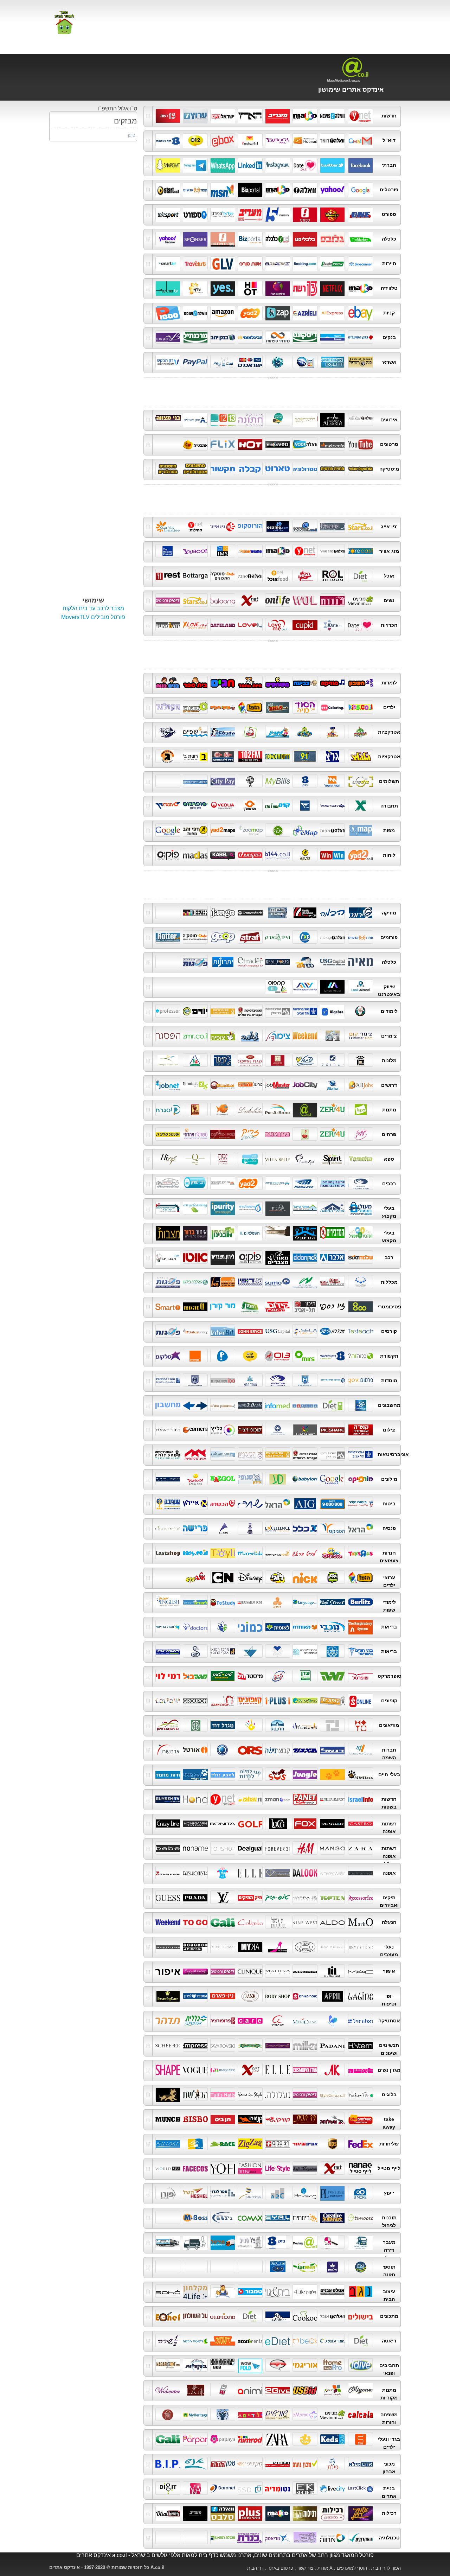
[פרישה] (195, 1528)
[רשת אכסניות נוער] (195, 1060)
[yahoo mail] (278, 140)
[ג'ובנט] (168, 1085)
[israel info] (361, 1799)
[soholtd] (168, 2291)
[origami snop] (305, 2365)
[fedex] (361, 2143)
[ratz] (278, 2143)
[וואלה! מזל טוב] (361, 419)
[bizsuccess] (250, 2193)
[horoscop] (250, 526)
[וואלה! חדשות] (332, 115)
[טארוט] (278, 468)
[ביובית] (278, 1208)
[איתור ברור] (195, 1232)
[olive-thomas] (223, 1946)
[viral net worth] (168, 2513)
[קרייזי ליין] (168, 1823)
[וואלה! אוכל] (250, 575)
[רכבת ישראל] (332, 805)
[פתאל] (305, 1060)
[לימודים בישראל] (195, 1602)
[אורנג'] (195, 1356)
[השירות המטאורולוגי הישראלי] (223, 551)
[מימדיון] (278, 732)
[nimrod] (250, 2439)
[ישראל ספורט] (223, 214)
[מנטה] (250, 2340)
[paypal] (195, 362)
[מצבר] (223, 1257)
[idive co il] (361, 2365)
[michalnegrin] (250, 2045)
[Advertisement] (241, 26)
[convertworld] (195, 1405)
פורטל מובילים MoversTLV (93, 617)
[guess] (168, 1897)
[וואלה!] (305, 189)
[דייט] (305, 165)
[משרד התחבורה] (278, 1380)
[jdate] (332, 625)
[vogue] (195, 2070)
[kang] (250, 2119)
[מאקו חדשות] (305, 115)
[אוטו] (195, 1257)
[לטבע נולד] (223, 1774)
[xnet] (250, 2070)
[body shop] (278, 1996)
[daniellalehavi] (168, 1946)
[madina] (278, 1971)
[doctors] (195, 1626)
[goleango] (361, 1405)
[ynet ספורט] (195, 214)
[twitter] (332, 165)
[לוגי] (278, 1577)
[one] (168, 214)
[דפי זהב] (305, 855)
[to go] (195, 1922)
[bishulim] (361, 2316)
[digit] (168, 2488)
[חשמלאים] (250, 1232)
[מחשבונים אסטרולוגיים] (195, 468)
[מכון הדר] (223, 2463)
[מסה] (332, 986)
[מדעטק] (278, 1725)
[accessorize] (361, 1897)
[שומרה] (168, 1503)
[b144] (278, 855)
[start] (168, 189)
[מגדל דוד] (223, 1725)
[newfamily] (168, 2414)
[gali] (223, 1922)
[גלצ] (361, 756)
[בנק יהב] (223, 337)
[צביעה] (305, 682)
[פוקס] (305, 1823)
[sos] (278, 1774)
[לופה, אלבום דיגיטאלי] (361, 1109)
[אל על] (278, 263)
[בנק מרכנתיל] (195, 337)
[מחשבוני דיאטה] (332, 1405)
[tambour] (250, 2291)
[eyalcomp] (250, 2217)
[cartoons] (223, 1577)
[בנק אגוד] (168, 337)
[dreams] (332, 526)
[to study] (223, 1602)
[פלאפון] (223, 1356)
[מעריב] (278, 115)
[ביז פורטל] (250, 189)
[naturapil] (361, 2020)
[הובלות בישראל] (361, 2242)
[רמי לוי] (168, 1676)
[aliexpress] (332, 312)
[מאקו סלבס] (278, 2513)
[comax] (223, 2217)
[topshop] (223, 1848)
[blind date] (168, 625)
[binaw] (195, 2217)
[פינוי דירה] (250, 2242)
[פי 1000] (168, 312)
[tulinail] (223, 2094)
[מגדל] (250, 1528)
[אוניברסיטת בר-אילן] (278, 1011)
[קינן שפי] (250, 2463)
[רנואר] (332, 1823)
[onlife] (278, 600)
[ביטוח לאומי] (332, 1380)
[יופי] (168, 600)
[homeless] (223, 1085)
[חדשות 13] (168, 115)
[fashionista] (195, 1873)
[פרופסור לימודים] (168, 1011)
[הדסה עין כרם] (332, 1651)
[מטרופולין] (250, 805)
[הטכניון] (250, 1454)
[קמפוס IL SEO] (278, 986)
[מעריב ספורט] (250, 214)
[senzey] (332, 2217)
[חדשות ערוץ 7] (195, 115)
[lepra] (305, 2119)
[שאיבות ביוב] (168, 1208)
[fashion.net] (361, 1873)
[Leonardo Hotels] (278, 1060)
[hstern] (361, 2045)
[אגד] (361, 805)
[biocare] (278, 2266)
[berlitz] (361, 1602)
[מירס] (305, 1356)
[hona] (195, 1799)
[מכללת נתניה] (332, 1282)
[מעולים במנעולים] (361, 1208)
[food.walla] (332, 2316)
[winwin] (332, 855)
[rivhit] (278, 2217)
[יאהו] (332, 189)
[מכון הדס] (278, 2463)
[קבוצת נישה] (278, 1749)
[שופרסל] (361, 1676)
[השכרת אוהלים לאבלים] (305, 1208)
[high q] (195, 1306)
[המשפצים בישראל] (223, 2291)
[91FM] (305, 756)
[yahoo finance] (168, 238)
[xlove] (195, 625)
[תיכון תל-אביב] (305, 1306)
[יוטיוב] (361, 444)
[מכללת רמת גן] (223, 2537)
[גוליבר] (223, 263)
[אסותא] (168, 1651)
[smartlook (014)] (168, 140)
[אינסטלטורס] (250, 1208)
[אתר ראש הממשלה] (195, 1380)
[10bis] (223, 2119)
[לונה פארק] (361, 732)
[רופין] (250, 1282)
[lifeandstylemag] (278, 2168)
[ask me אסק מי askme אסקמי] (305, 526)
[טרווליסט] (195, 263)
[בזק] (305, 781)
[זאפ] (278, 312)
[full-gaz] (168, 2143)
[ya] (195, 2488)
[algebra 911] (332, 1011)
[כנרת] (250, 2537)
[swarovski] (223, 2045)
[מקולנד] (168, 707)
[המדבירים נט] (332, 1232)
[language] (305, 1602)
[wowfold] (250, 2365)
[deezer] (195, 912)
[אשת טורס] (250, 263)
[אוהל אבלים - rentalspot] (195, 419)
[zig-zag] (250, 2143)
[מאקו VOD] (278, 444)
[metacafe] (332, 444)
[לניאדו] (250, 1651)
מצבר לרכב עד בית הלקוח (93, 608)
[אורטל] (195, 1749)
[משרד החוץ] (250, 1380)
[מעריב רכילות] (195, 2513)
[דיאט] (361, 575)
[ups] (332, 2143)
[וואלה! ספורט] (305, 214)
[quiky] (278, 2119)
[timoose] (361, 2217)
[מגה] (332, 1676)
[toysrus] (361, 1552)
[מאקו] (278, 189)
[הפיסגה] (168, 1035)
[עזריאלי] (305, 312)
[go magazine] (223, 2070)
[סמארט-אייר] (168, 263)
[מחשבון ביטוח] (332, 1183)
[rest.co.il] (168, 575)
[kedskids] (332, 2439)
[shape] (168, 2070)
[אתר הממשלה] (361, 1380)
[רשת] (305, 288)
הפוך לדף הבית (386, 2568)
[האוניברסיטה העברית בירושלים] (250, 1011)
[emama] (305, 2414)
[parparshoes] (195, 2439)
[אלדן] (305, 1257)
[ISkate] (223, 732)
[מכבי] (332, 1626)
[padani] (332, 2045)
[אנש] (195, 2463)
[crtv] (305, 2217)
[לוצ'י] (278, 1823)
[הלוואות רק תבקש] (168, 362)
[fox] (361, 2439)
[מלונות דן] (361, 1060)
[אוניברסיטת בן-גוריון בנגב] (223, 1011)
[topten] (332, 1897)
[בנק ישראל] (361, 362)
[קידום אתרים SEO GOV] (305, 986)
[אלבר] (332, 1257)
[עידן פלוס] (195, 288)
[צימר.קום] (332, 1035)
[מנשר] (168, 1429)
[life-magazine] (305, 2168)
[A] (305, 1109)
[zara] (278, 2439)
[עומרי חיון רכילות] (361, 2513)
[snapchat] (168, 165)
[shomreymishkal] (332, 2340)
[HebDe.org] (278, 1479)
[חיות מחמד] (250, 682)
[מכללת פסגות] (168, 1331)
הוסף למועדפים (352, 2568)
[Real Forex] (278, 962)
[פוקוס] (168, 855)
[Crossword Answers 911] (223, 2365)
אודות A (325, 2568)
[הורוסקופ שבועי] (361, 468)
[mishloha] (332, 2119)
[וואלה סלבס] (223, 2513)
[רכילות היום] (305, 2513)
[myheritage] (195, 2414)
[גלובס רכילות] (332, 2513)
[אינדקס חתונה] (250, 419)
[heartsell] (195, 2193)
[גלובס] (332, 238)
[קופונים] (250, 1700)
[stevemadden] (305, 1946)
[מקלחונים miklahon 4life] (195, 2291)
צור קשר (305, 2568)
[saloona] (223, 600)
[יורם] (195, 1011)
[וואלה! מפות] (332, 830)
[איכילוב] (278, 1651)
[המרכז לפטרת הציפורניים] (305, 1651)
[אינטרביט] (223, 1331)
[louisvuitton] (223, 1897)
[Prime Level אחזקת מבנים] (332, 2193)
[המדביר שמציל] (361, 1232)
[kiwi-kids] (305, 2439)
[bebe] (168, 1848)
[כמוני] (250, 1626)
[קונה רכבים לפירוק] (168, 1183)
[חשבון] (361, 682)
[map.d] (195, 830)
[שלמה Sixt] (361, 1257)
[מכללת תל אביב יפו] (361, 2537)
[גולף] (250, 1823)
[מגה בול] (195, 1676)
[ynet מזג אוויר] (305, 551)
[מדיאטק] (278, 2537)
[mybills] (278, 781)
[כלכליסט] (305, 238)
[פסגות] (195, 962)
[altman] (332, 2266)
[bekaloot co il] (195, 2365)
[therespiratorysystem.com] (361, 1626)
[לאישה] (361, 2070)
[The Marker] (361, 238)
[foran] (168, 2193)
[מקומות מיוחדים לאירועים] (278, 419)
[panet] (305, 1799)
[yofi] (223, 2168)
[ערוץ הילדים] (332, 1577)
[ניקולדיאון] (305, 1577)
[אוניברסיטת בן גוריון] (278, 1454)
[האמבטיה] (195, 444)
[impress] (195, 2045)
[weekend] (305, 1035)
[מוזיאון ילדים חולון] (250, 1725)
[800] (361, 1306)
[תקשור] (223, 468)
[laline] (361, 1996)
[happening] (278, 1552)
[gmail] (361, 140)
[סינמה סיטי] (168, 732)
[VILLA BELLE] (278, 1159)
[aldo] (332, 1922)
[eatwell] (305, 2266)
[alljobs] (361, 1085)
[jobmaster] (278, 1085)
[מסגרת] (168, 1109)
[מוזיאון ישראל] (361, 1725)
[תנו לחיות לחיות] (250, 1774)
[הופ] (250, 707)
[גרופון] (195, 1700)
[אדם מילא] (361, 2463)
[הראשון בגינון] (223, 1232)
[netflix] (332, 288)
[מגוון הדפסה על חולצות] (361, 2390)
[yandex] (250, 140)
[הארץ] (250, 115)
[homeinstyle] (250, 2094)
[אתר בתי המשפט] (305, 1380)
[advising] (305, 2193)
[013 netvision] (278, 1356)
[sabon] (250, 1996)
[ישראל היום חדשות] (223, 115)
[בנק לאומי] (332, 337)
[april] (332, 1996)
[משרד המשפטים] (168, 1380)
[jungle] (305, 1774)
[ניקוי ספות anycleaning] (195, 1208)
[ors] (250, 1749)
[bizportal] (250, 238)
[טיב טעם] (223, 1676)
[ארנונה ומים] (223, 781)
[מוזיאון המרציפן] (168, 1725)
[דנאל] (332, 1749)
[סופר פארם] (305, 1996)
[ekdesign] (305, 2488)
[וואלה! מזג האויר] (332, 551)
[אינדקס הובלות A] (305, 2242)
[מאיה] (361, 962)
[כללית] (223, 1626)
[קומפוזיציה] (250, 1429)
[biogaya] (361, 2266)
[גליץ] (223, 1429)
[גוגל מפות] (168, 830)
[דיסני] (250, 1577)
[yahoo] (195, 1479)
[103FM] (223, 756)
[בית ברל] (223, 1282)
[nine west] (305, 1922)
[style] (250, 2168)
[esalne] (278, 526)
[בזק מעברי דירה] (278, 2242)
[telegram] (195, 165)
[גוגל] (361, 189)
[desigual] (250, 1848)
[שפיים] (195, 732)
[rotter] (168, 937)
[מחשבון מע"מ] (223, 1405)
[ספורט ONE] (361, 214)
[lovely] (250, 625)
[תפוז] (195, 189)
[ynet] (361, 115)
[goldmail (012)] (195, 140)
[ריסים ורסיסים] (223, 1971)
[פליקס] (223, 444)
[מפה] (278, 830)
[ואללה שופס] (195, 312)
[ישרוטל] (332, 1060)
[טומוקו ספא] (361, 1159)
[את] (332, 2070)
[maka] (332, 1085)
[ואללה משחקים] (195, 707)
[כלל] (305, 1528)
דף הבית (255, 2568)
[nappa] (305, 1897)
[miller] (305, 2045)
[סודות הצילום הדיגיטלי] (278, 1429)
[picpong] (223, 1109)
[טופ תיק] (278, 1897)
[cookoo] (305, 2316)
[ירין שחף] (305, 1971)
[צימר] (250, 1035)
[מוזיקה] (332, 682)
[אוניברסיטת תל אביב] (305, 1011)
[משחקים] (278, 682)
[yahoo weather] (195, 551)
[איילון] (195, 1503)
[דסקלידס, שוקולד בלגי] (250, 1109)
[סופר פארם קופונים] (361, 1700)
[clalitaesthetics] (195, 2020)
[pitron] (223, 2193)
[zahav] (250, 1799)
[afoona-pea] (361, 2094)
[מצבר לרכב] (168, 1257)
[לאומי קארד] (305, 362)
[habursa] (278, 2045)
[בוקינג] (305, 263)
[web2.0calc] (250, 1405)
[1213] (223, 419)
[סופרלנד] (332, 732)
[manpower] (361, 1749)
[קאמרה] (195, 1429)
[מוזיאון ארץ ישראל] (195, 1725)
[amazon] (223, 312)
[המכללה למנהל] (361, 1282)
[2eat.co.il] (305, 575)
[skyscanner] (361, 263)
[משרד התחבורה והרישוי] (361, 1183)
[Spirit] (332, 1159)
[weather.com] (168, 551)
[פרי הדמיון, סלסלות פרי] (195, 1109)
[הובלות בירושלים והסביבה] (168, 2242)
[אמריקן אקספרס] (332, 362)
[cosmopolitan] (305, 2070)
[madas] (195, 855)
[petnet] (361, 1774)
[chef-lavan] (278, 2316)
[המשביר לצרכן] (195, 1996)
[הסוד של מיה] (305, 707)
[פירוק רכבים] (195, 1183)
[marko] (361, 1922)
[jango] (223, 912)
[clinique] (250, 1971)
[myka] (250, 1946)
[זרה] (361, 1848)
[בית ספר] (195, 682)
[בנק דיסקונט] (305, 337)
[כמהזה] (361, 1356)
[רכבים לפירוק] (223, 1183)
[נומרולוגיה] (305, 468)
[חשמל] (332, 781)
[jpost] (332, 1799)
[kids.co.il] (361, 707)
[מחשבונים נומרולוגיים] (168, 468)
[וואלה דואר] (332, 140)
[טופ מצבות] (168, 1232)
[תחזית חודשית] (332, 468)
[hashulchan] (195, 2316)
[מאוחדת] (305, 1626)
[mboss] (168, 2217)
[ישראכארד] (250, 362)
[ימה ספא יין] (223, 1159)
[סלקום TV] (278, 288)
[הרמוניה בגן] (305, 419)
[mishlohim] (361, 2119)
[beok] (305, 2340)
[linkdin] (250, 165)
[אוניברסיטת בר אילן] (332, 1454)
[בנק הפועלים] (361, 337)
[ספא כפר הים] (250, 1159)
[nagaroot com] (168, 2365)
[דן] (305, 805)
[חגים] (223, 682)
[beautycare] (168, 1996)
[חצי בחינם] (278, 1676)
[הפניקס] (332, 1528)
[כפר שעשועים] (332, 1552)
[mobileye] (305, 1183)
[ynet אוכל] (278, 575)
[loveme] (278, 625)
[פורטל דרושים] (250, 1085)
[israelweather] (250, 551)
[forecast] (361, 551)
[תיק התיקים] (250, 1897)
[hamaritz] (195, 2143)
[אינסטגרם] (278, 165)
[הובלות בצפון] (223, 2242)
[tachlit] (278, 2193)
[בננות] (332, 600)
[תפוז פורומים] (361, 937)
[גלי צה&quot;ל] (332, 756)
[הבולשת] (195, 2094)
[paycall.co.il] (223, 362)
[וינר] (332, 214)
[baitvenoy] (278, 2291)
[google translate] (332, 1479)
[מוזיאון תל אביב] (332, 1725)
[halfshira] (168, 2340)
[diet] (250, 2316)
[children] (223, 2414)
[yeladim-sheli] (250, 2414)
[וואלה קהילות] (332, 937)
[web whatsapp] (223, 165)
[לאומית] (278, 1626)
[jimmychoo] (361, 1946)
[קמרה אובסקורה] (361, 1429)
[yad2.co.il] (361, 855)
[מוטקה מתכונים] (223, 575)
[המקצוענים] (250, 855)
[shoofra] (195, 1946)
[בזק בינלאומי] (332, 1356)
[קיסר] (223, 1060)
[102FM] (250, 756)
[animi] (250, 2390)
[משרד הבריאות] (168, 1626)
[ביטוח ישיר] (361, 1503)
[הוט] (250, 288)
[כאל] (278, 362)
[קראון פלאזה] (250, 1060)
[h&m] (305, 1848)
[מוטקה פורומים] (195, 937)
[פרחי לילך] (361, 1134)
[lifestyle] (361, 2168)
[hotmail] (305, 140)
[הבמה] (332, 912)
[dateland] (223, 625)
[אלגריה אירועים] (332, 419)
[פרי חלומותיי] (305, 1134)
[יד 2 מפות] (223, 830)
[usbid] (305, 2390)
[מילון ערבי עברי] (168, 1479)
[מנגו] (332, 1848)
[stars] (361, 526)
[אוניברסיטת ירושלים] (305, 1454)
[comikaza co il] (278, 2365)
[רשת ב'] (195, 756)
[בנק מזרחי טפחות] (278, 337)
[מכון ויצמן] (223, 1454)
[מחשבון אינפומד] (278, 1405)
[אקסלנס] (278, 1528)
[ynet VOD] (250, 444)
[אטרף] (250, 937)
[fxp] (305, 937)
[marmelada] (250, 1552)
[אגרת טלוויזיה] (250, 781)
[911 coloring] (332, 707)
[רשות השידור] (223, 1380)
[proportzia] (223, 2020)
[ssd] (250, 2488)
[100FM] (278, 756)
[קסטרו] (361, 1823)
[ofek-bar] (361, 2193)
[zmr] (195, 1035)
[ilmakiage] (332, 1971)
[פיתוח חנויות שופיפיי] (361, 986)
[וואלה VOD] (305, 444)
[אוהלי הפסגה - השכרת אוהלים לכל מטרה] (332, 1208)
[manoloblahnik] (332, 1946)
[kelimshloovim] (223, 2390)
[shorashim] (278, 2414)
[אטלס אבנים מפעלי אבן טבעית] (332, 2291)
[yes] (223, 288)
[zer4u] (332, 1109)
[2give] (278, 2390)
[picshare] (332, 1429)
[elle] (250, 1873)
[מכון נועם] (305, 2463)
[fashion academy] (168, 1873)
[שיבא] (195, 1651)
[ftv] (278, 1873)
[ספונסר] (195, 238)
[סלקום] (168, 1356)
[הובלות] (195, 2242)
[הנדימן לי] (305, 1232)
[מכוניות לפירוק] (278, 1183)
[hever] (223, 1749)
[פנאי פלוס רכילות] (250, 2513)
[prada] (195, 1897)
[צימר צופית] (223, 1035)
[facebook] (361, 165)
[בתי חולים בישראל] (361, 1651)
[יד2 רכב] (250, 1183)
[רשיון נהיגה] (195, 781)
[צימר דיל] (278, 1035)
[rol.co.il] (332, 575)
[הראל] (278, 1503)
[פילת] (332, 2463)
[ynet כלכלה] (278, 238)
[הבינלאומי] (250, 337)
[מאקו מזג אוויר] (278, 551)
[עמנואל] (278, 1922)
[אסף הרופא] (223, 1651)
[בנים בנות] (168, 682)
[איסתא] (332, 263)
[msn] (223, 189)
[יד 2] (250, 312)
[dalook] (305, 1873)
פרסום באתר (281, 2568)
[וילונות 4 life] (305, 2291)
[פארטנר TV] (168, 288)
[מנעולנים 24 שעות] (278, 1232)
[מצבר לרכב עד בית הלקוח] (278, 1257)
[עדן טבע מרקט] (305, 1676)
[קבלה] (250, 468)
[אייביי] (361, 312)
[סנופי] (250, 1479)
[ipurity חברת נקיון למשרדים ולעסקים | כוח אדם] (223, 1208)
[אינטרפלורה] (168, 1134)
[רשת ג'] (168, 756)
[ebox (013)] (223, 140)
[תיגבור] (305, 1749)
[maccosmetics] (361, 1971)
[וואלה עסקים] (223, 238)
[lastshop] (168, 1552)
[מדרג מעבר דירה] (332, 2242)
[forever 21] (278, 1848)
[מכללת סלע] (305, 1331)
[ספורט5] (278, 214)
